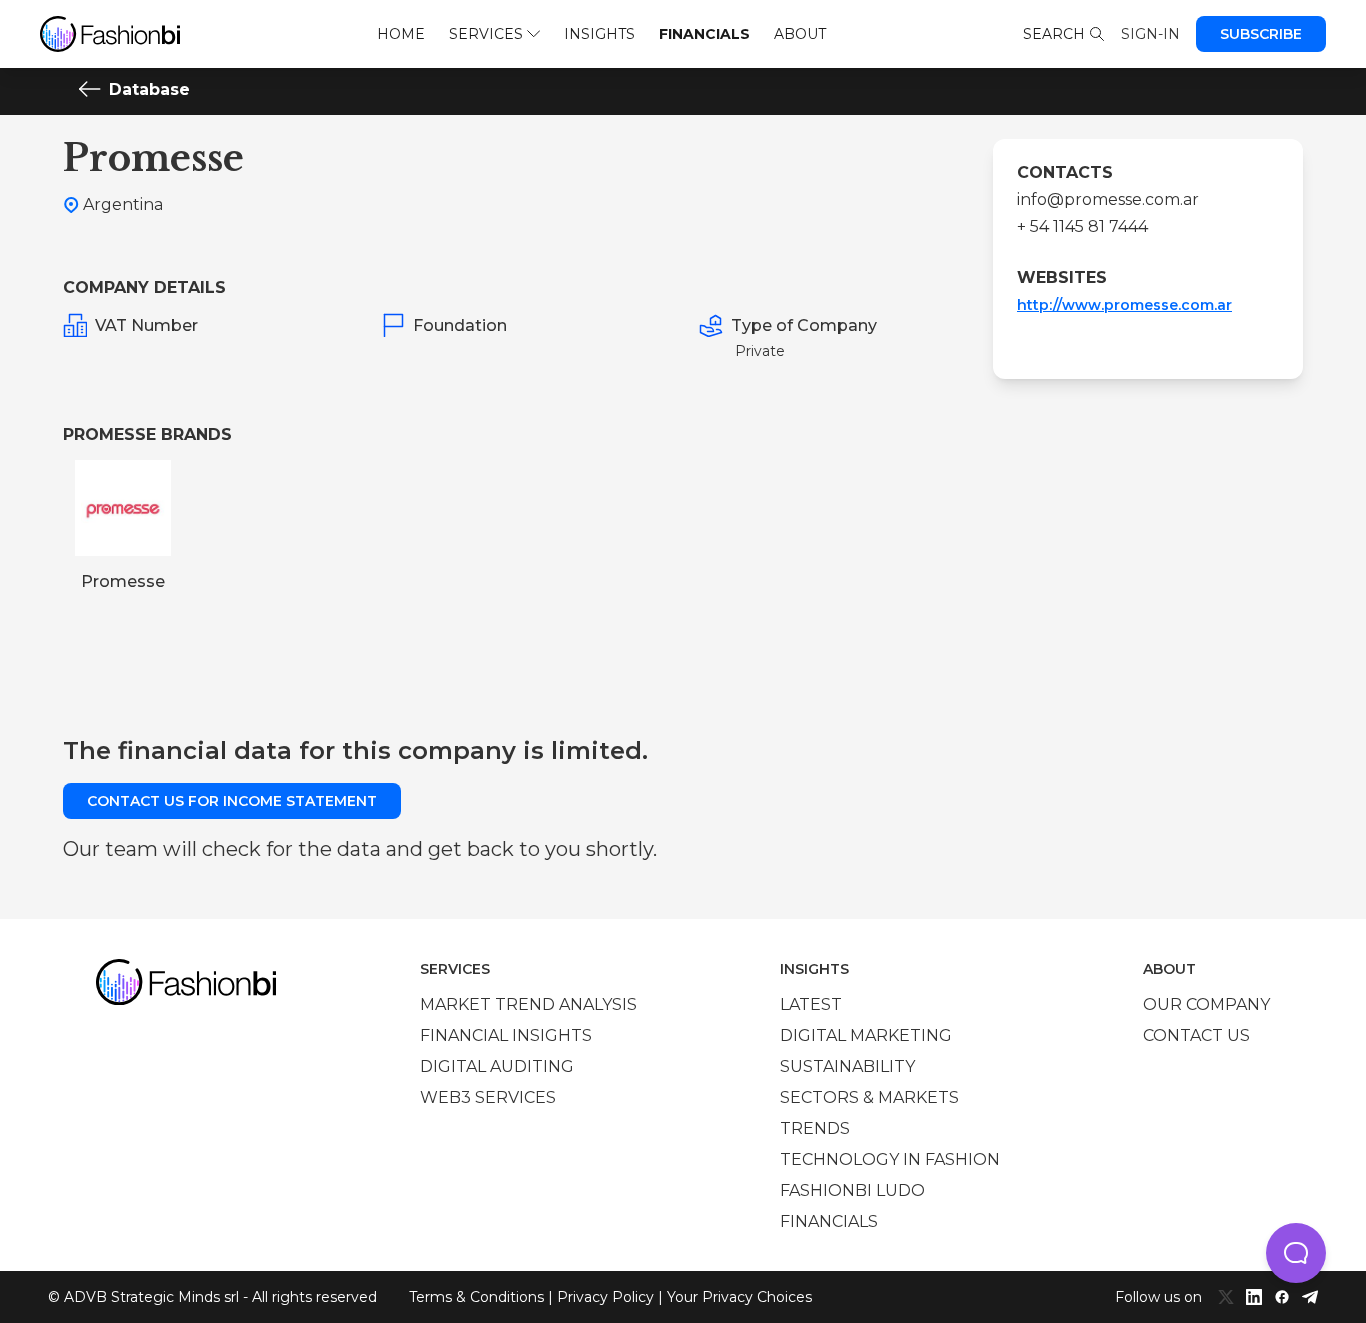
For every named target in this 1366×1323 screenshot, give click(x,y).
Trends (815, 1128)
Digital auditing (497, 1066)
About (800, 34)
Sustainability (847, 1066)
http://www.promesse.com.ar (1124, 305)
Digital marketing (866, 1035)
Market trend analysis (528, 1004)
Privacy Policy (605, 1297)
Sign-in (1150, 34)
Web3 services (488, 1097)
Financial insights (506, 1035)
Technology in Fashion (890, 1159)
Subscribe (1261, 34)
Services (486, 34)
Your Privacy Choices (739, 1297)
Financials (704, 34)
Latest (811, 1004)
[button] (1296, 1253)
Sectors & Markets (869, 1097)
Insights (599, 34)
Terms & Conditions (476, 1297)
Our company (1206, 1004)
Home (401, 34)
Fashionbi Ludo (852, 1190)
